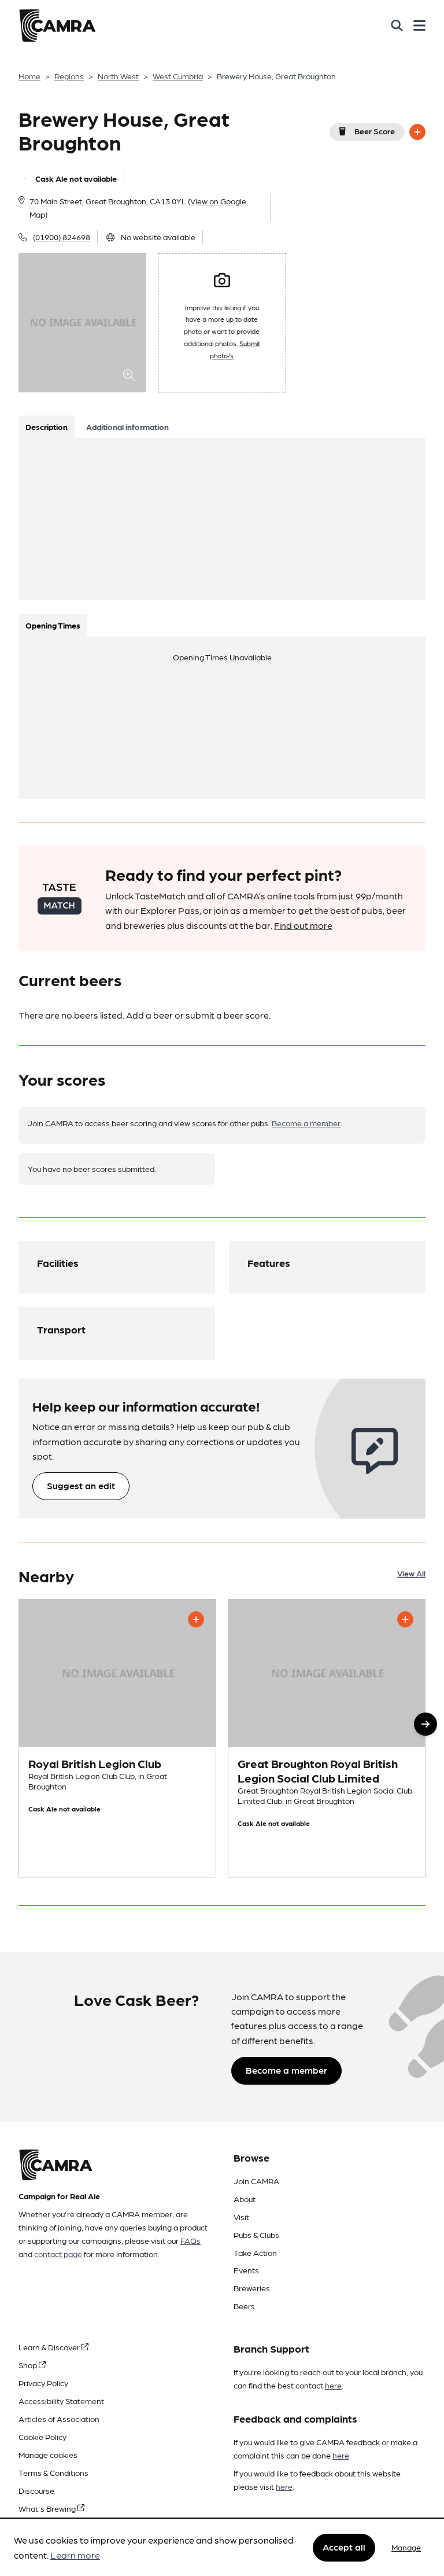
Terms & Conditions (53, 2472)
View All (411, 1573)
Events (246, 2270)
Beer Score (375, 131)
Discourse (36, 2490)
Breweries (252, 2288)
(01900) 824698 (62, 237)
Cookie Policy (42, 2437)
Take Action (255, 2252)
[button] (425, 1724)
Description (47, 427)
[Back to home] (57, 25)
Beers (244, 2306)
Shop (29, 2365)
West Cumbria (178, 76)
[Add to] (417, 132)
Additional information (127, 427)
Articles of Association (59, 2419)
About (245, 2199)
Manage (406, 2547)
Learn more (75, 2555)
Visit (241, 2217)
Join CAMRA (256, 2181)
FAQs (190, 2240)
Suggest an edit (81, 1485)
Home (29, 76)
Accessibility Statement (61, 2401)
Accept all (344, 2547)
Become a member (306, 1123)
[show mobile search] (397, 25)
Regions (69, 76)
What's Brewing (48, 2508)
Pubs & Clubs (256, 2235)
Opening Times (53, 625)
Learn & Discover (50, 2347)
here (333, 2385)
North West (118, 76)
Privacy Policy (43, 2383)
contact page (58, 2254)
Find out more (303, 925)
